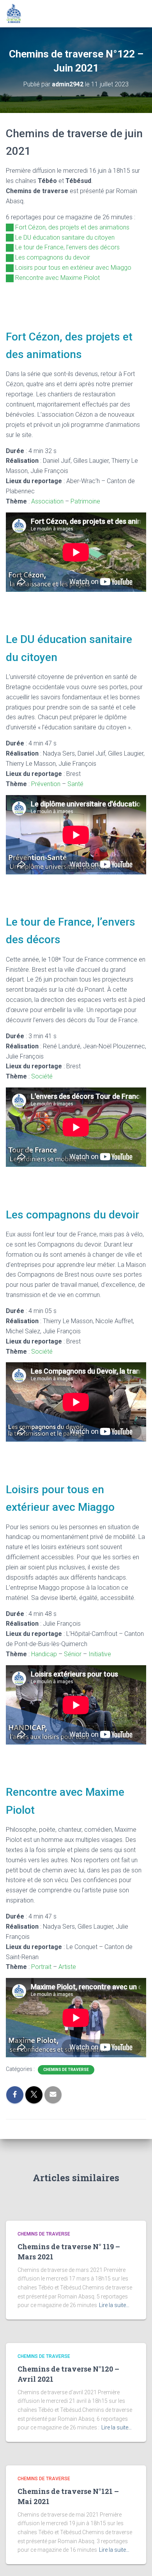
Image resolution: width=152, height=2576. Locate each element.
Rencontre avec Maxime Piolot (57, 278)
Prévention (46, 784)
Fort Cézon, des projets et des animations (72, 227)
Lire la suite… (114, 2305)
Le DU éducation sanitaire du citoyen (65, 237)
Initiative (100, 1654)
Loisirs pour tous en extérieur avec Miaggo (73, 268)
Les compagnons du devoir (53, 257)
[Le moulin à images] (17, 14)
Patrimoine (85, 501)
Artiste (67, 1967)
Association (47, 501)
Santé (75, 784)
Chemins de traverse (66, 2070)
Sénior (73, 1654)
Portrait (41, 1967)
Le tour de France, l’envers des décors (67, 247)
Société (42, 1076)
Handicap (44, 1654)
